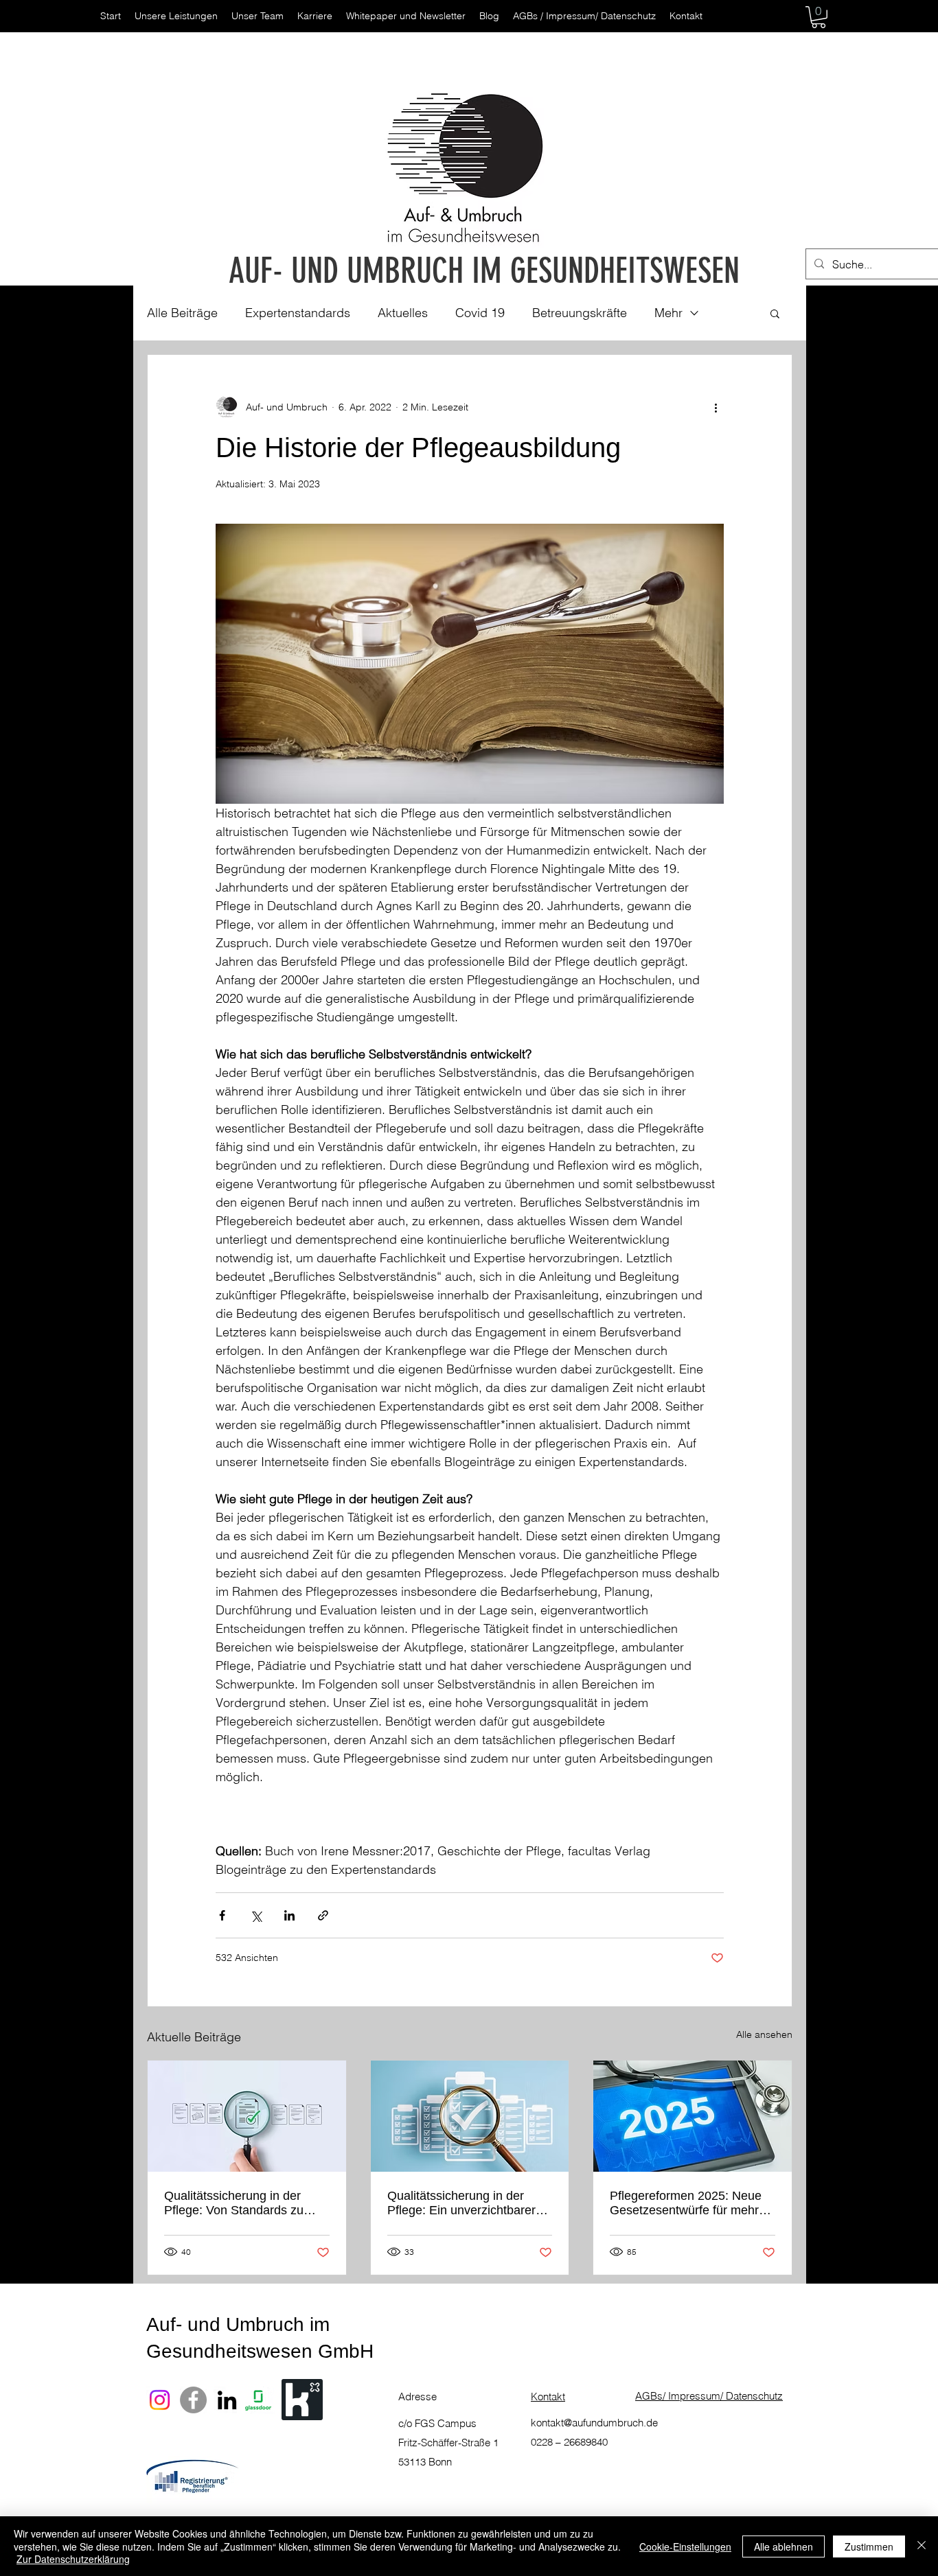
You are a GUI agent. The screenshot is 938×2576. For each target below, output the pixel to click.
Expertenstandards (298, 313)
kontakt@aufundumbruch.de (594, 2423)
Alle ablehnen (783, 2546)
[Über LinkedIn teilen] (289, 1915)
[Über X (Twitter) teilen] (256, 1915)
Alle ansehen (764, 2034)
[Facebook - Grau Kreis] (193, 2400)
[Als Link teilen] (323, 1915)
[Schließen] (922, 2546)
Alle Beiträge (182, 313)
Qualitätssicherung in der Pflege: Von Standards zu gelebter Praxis (234, 2203)
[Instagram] (160, 2400)
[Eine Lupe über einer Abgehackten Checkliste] (470, 2116)
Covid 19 (480, 313)
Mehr (668, 313)
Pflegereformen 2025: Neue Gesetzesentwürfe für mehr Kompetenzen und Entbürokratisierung (686, 2203)
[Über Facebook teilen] (222, 1915)
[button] (819, 17)
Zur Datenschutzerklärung (73, 2559)
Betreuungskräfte (580, 313)
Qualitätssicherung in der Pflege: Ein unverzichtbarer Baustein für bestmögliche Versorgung (461, 2203)
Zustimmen (869, 2546)
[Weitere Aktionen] (716, 407)
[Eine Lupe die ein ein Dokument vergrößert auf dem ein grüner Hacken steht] (247, 2116)
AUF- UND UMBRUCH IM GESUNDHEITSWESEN (484, 271)
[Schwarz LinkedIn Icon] (227, 2400)
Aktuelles (403, 313)
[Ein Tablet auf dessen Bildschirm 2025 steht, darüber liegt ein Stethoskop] (693, 2116)
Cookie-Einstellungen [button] (685, 2546)
